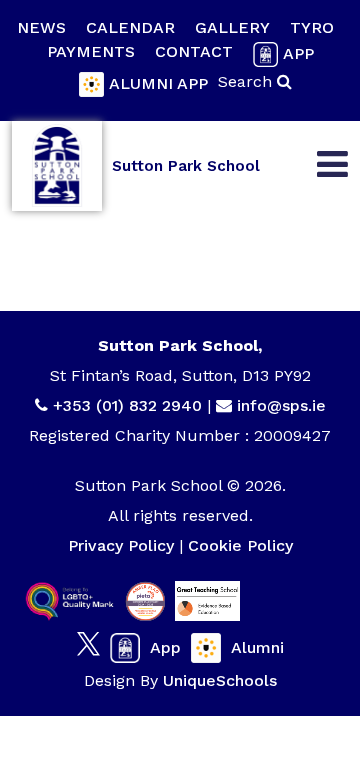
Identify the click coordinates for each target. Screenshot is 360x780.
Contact (194, 51)
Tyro (312, 27)
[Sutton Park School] (57, 166)
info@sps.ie (281, 405)
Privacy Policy (121, 545)
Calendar (130, 27)
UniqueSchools (220, 680)
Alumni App (158, 83)
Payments (91, 51)
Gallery (232, 27)
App (298, 53)
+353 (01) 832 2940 (130, 405)
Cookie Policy (240, 545)
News (41, 27)
